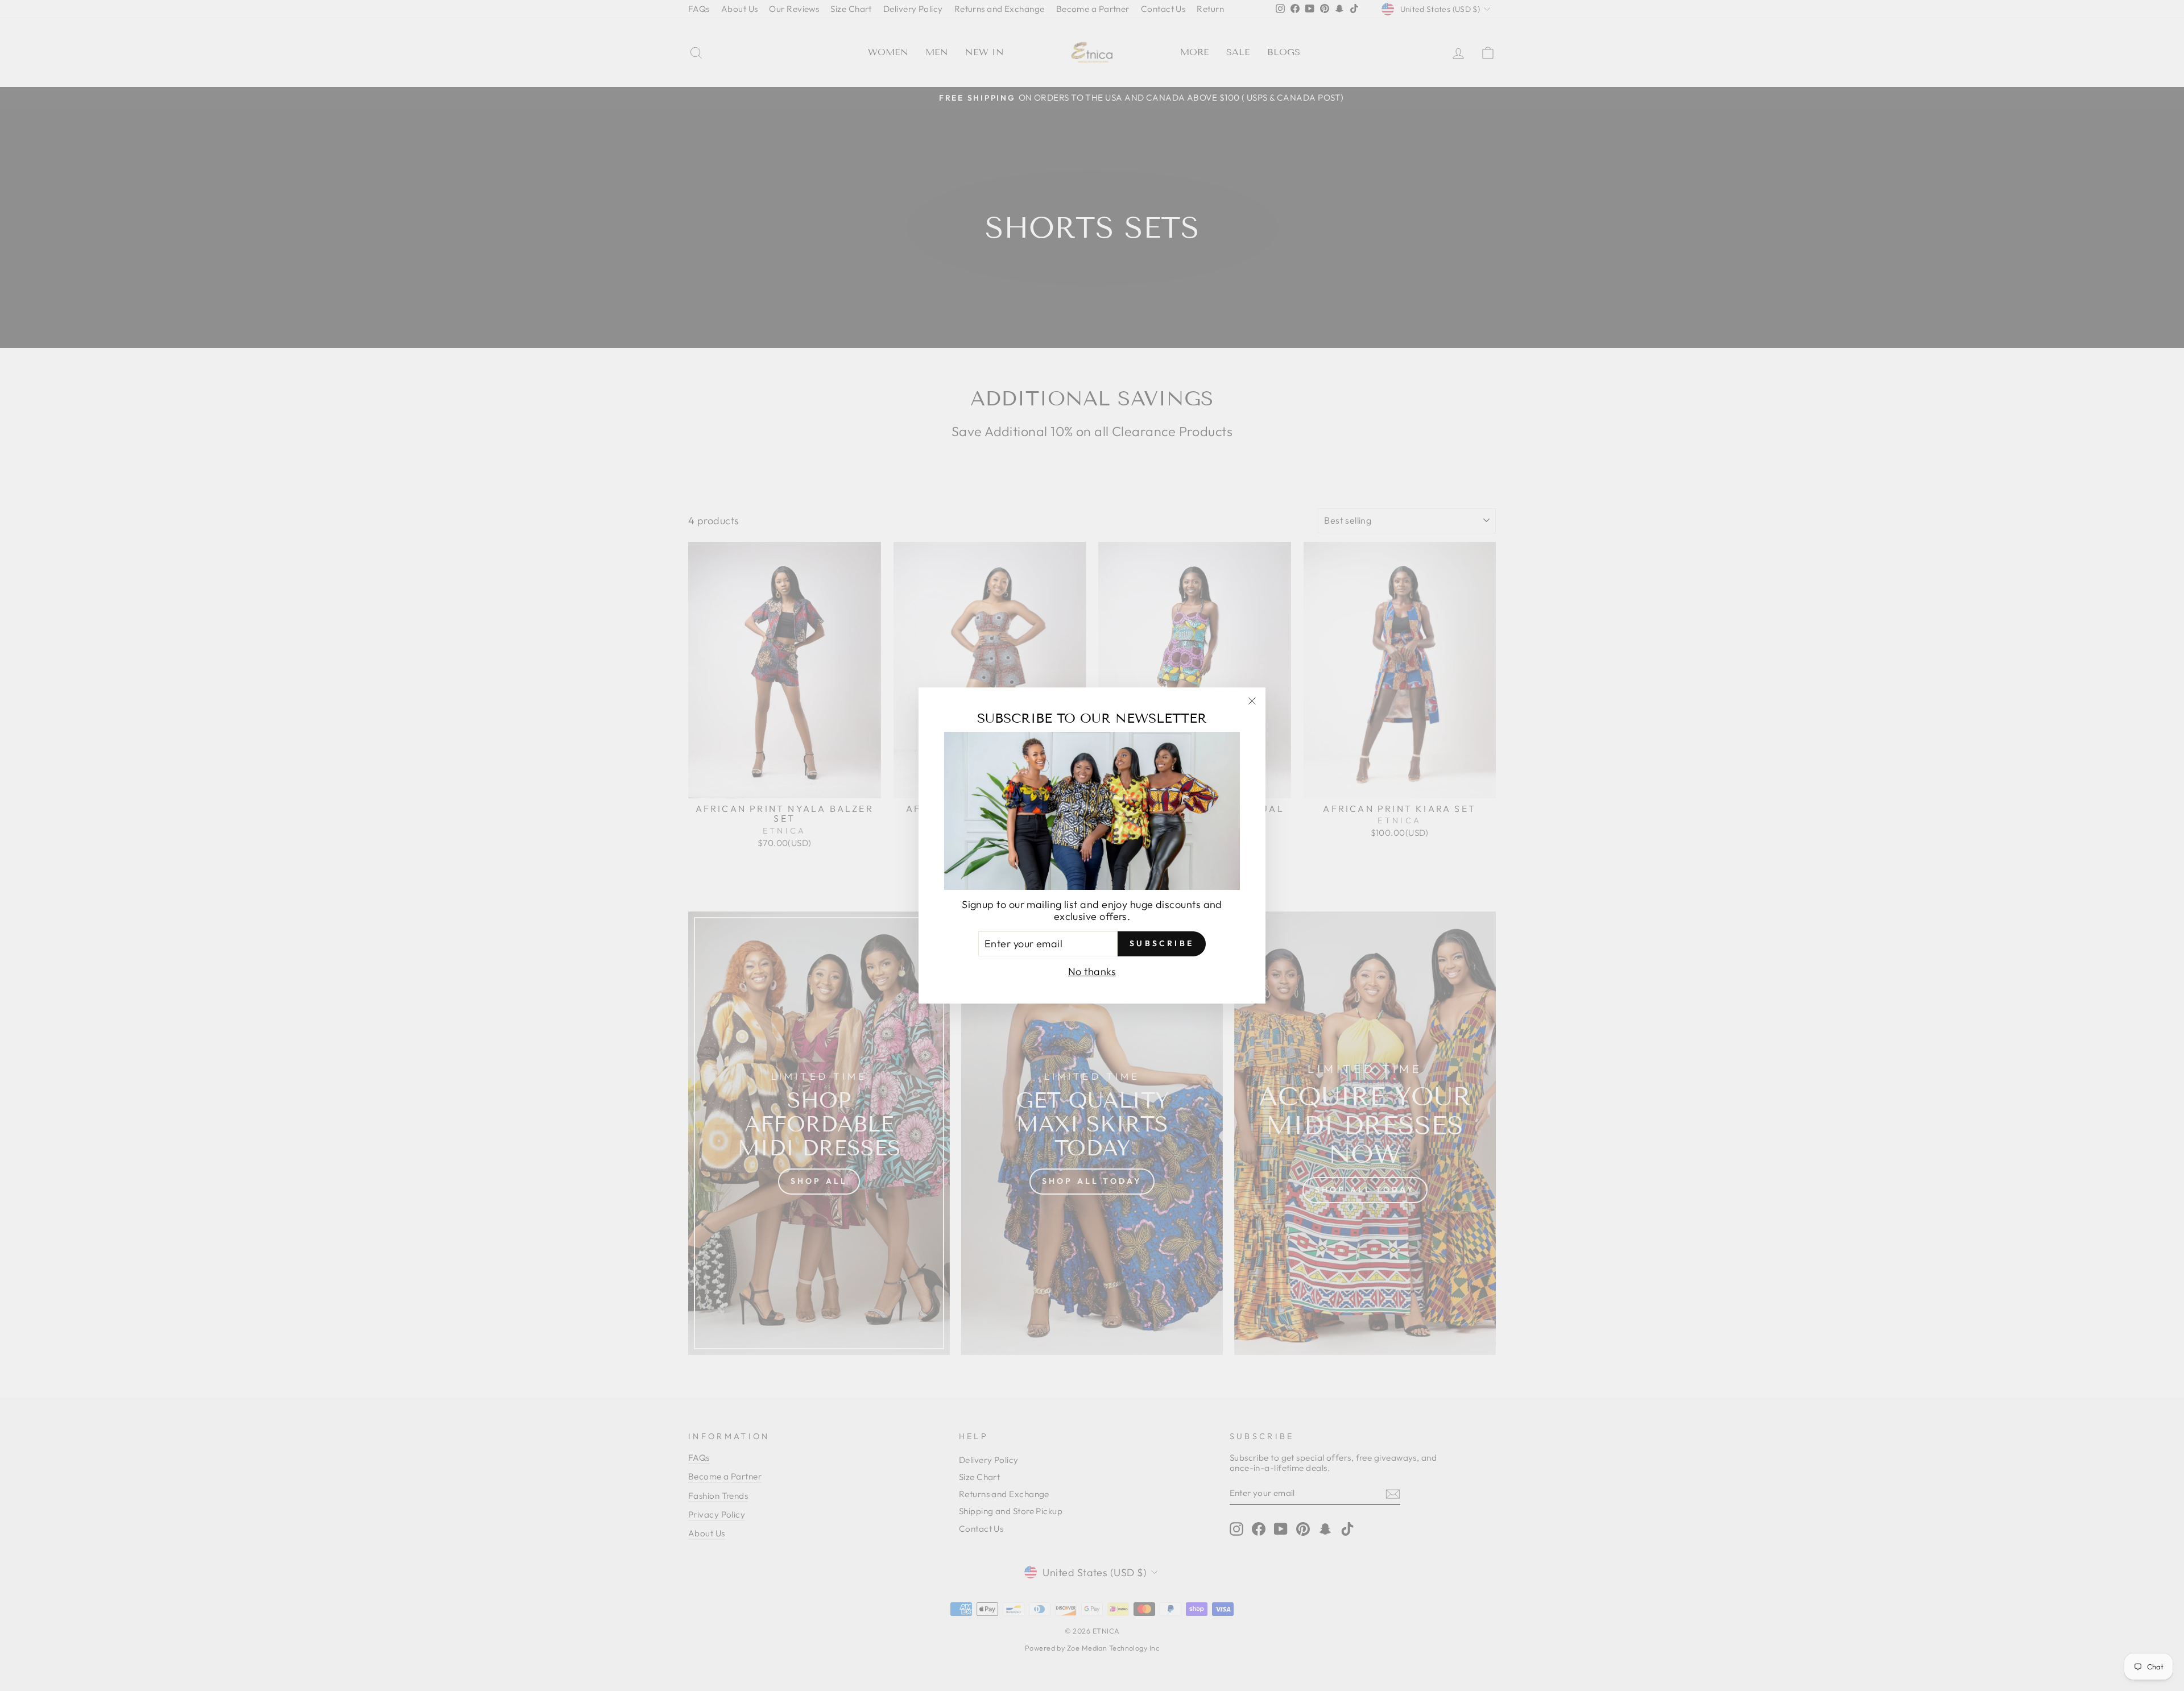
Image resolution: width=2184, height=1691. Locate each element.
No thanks (1092, 971)
